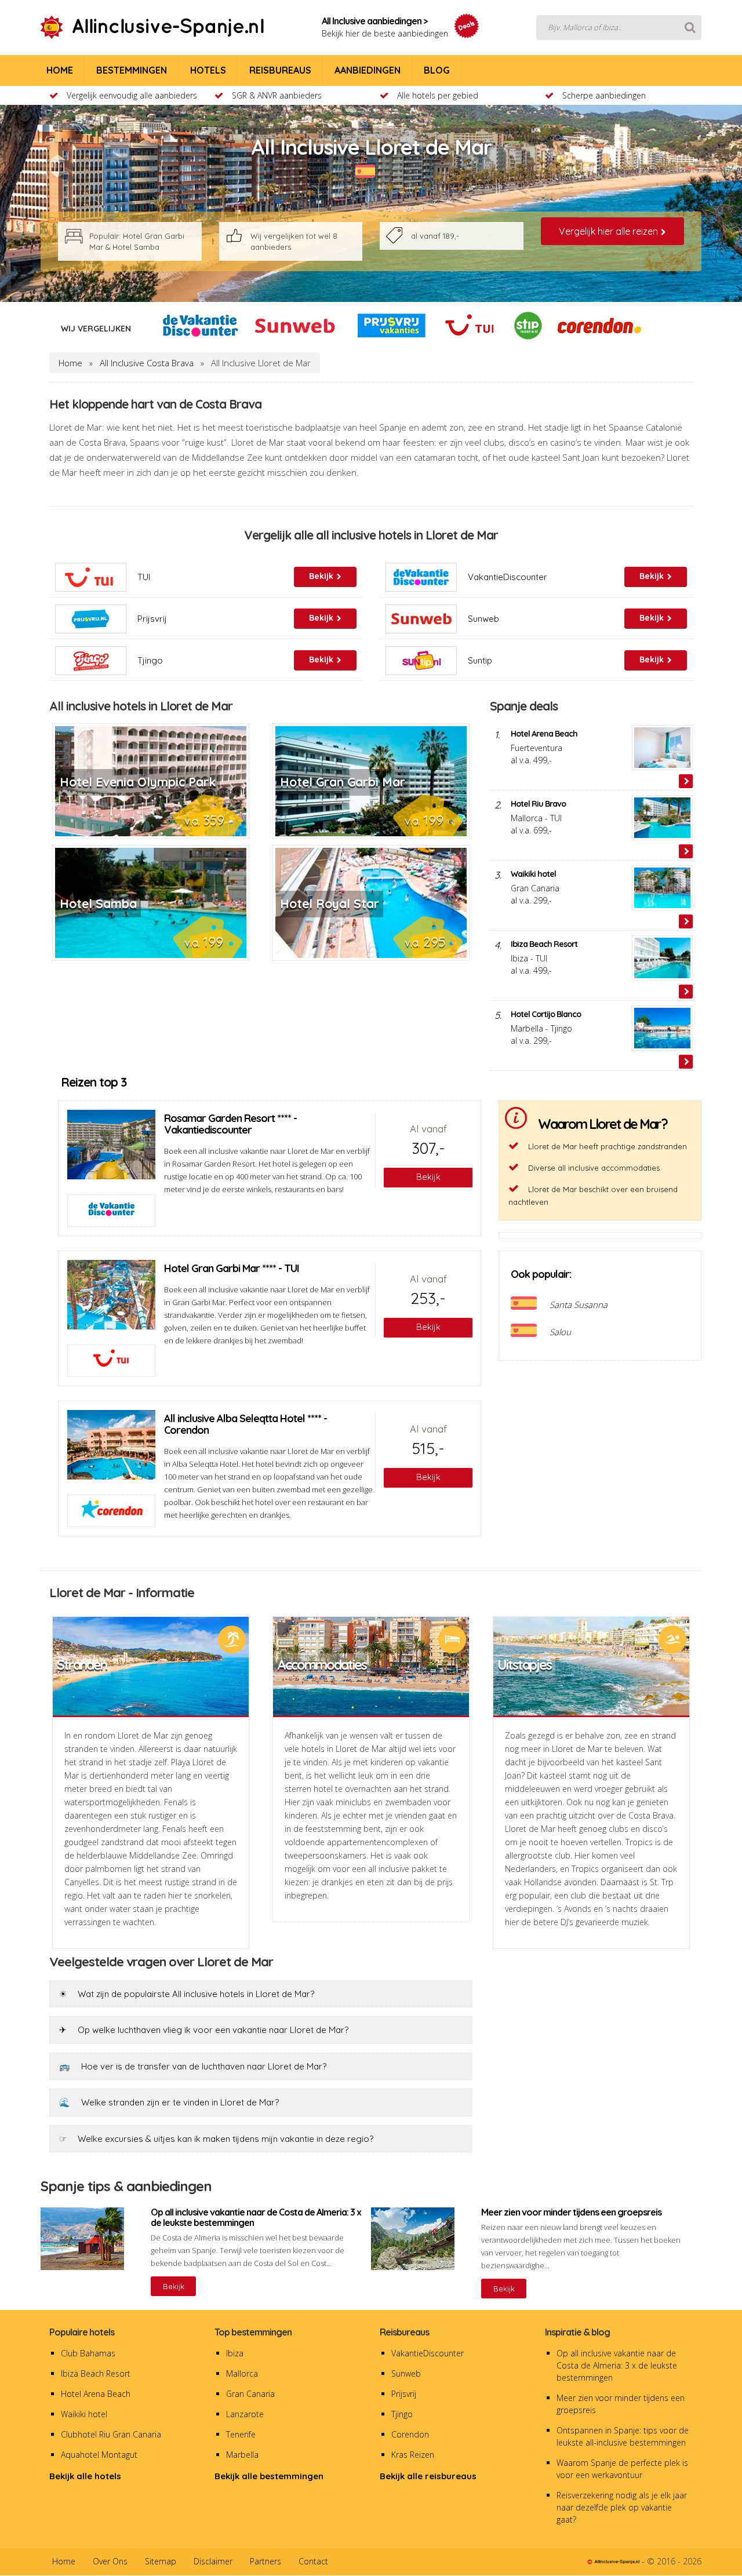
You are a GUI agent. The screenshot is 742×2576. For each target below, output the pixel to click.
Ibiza (235, 2353)
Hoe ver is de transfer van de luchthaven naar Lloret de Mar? (193, 2066)
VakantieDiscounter (428, 2353)
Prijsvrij (404, 2394)
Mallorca (242, 2373)
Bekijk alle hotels (85, 2476)
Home (70, 363)
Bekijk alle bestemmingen (269, 2476)
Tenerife (241, 2434)
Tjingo (402, 2414)
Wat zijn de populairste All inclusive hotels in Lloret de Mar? (187, 1994)
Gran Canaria (250, 2394)
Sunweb (406, 2373)
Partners (265, 2561)
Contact (313, 2561)
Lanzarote (245, 2414)
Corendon (410, 2434)
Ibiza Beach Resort (96, 2373)
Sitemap (161, 2561)
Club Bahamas (88, 2353)
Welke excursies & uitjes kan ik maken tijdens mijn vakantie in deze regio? (216, 2139)
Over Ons (110, 2561)
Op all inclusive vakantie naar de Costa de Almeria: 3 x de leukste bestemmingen (617, 2365)
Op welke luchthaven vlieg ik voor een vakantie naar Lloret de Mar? (204, 2030)
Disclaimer (213, 2561)
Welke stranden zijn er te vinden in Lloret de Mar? (169, 2102)
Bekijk (174, 2286)
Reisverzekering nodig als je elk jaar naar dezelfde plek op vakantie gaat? (622, 2507)
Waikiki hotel (84, 2414)
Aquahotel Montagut (99, 2455)
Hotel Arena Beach (96, 2394)
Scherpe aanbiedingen (604, 95)
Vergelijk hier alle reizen (610, 231)
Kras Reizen (413, 2455)
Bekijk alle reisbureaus (428, 2476)
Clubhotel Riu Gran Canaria (111, 2434)
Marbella (242, 2455)
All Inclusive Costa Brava (147, 363)
